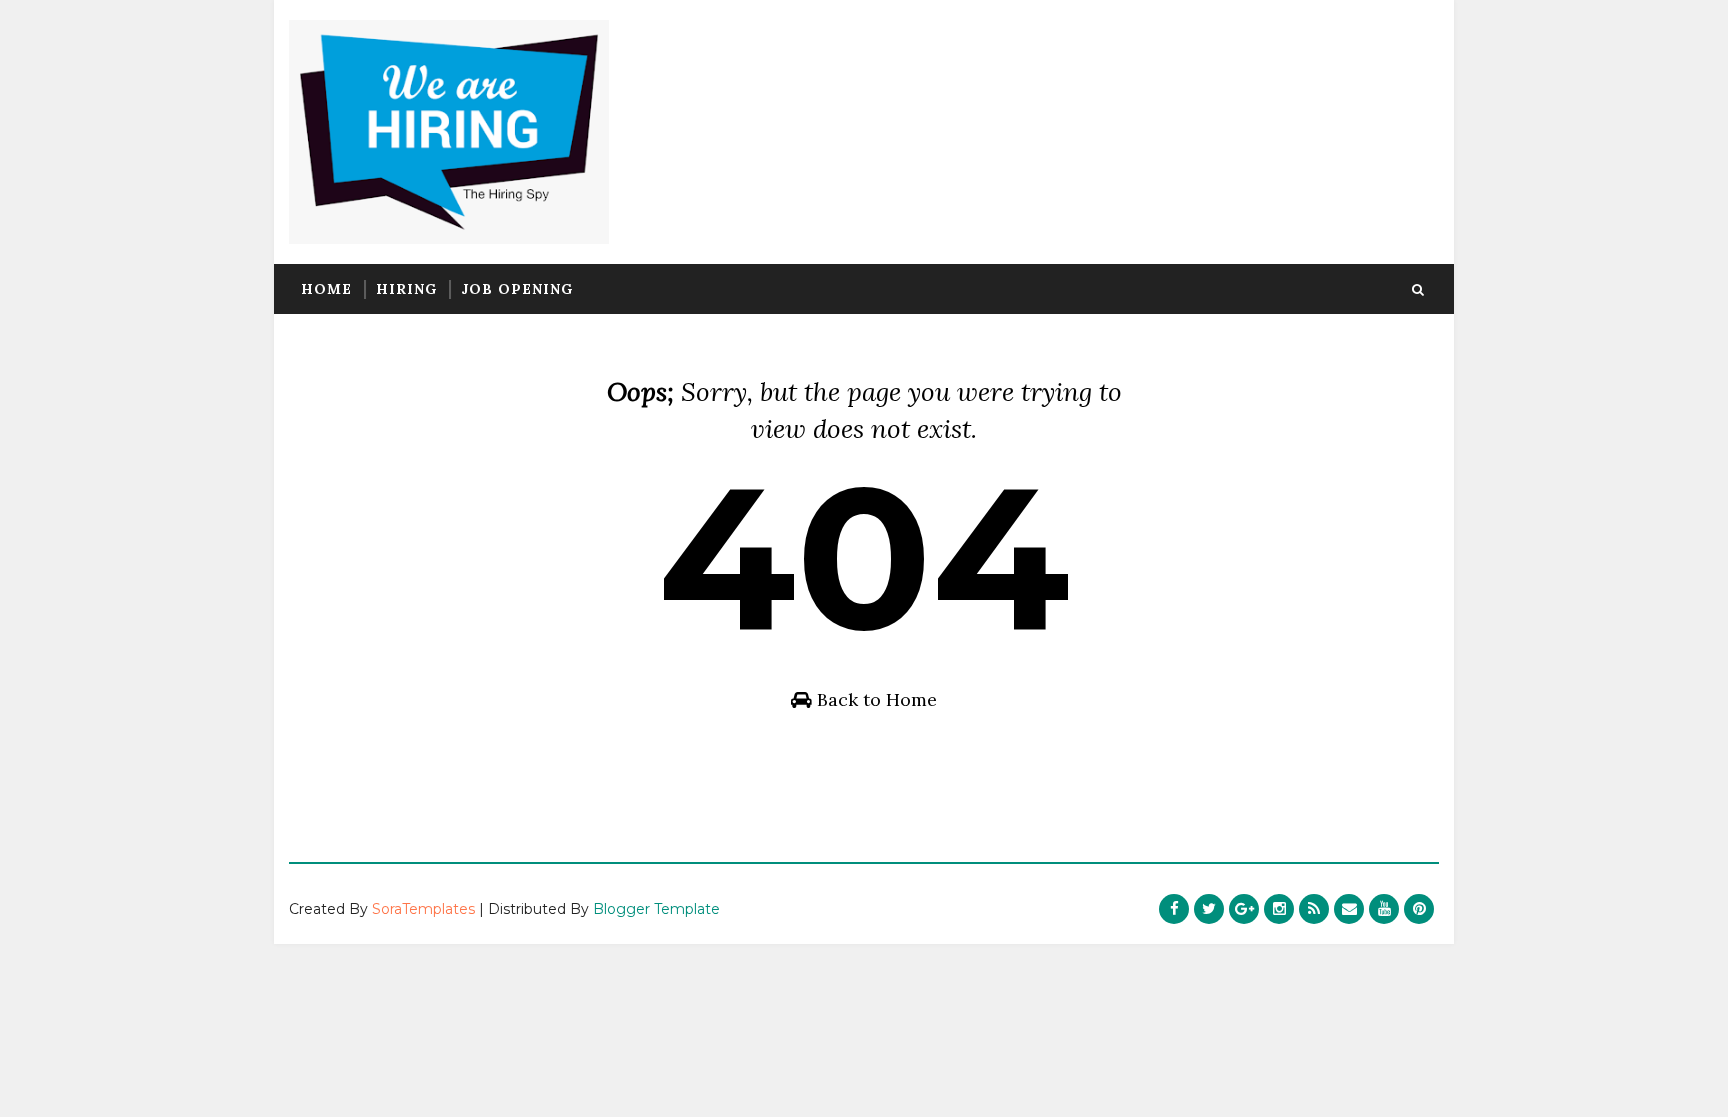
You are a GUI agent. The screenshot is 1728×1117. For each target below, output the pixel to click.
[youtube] (1384, 909)
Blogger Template (656, 909)
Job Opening (517, 289)
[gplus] (1244, 909)
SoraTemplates (423, 909)
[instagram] (1279, 909)
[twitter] (1209, 909)
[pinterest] (1419, 909)
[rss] (1314, 909)
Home (326, 289)
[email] (1349, 909)
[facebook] (1174, 909)
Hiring (406, 289)
